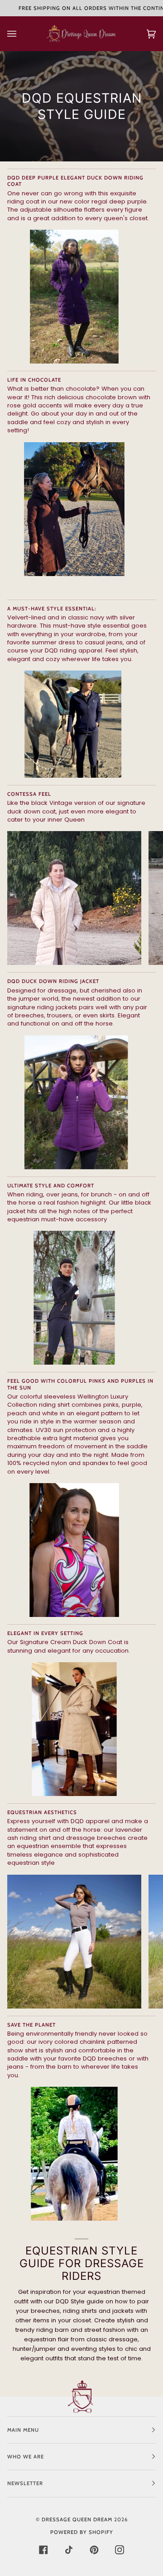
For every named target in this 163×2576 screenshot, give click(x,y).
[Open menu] (21, 34)
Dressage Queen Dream (78, 2519)
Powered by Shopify (82, 2532)
